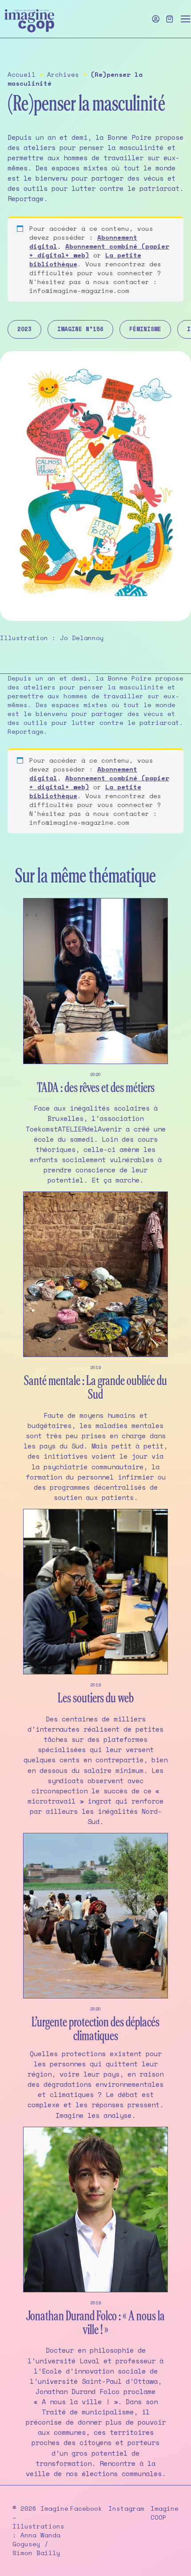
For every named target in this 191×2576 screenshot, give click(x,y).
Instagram (126, 2509)
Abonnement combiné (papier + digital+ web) (99, 251)
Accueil (22, 74)
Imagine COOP (165, 2513)
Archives (63, 74)
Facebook (86, 2509)
